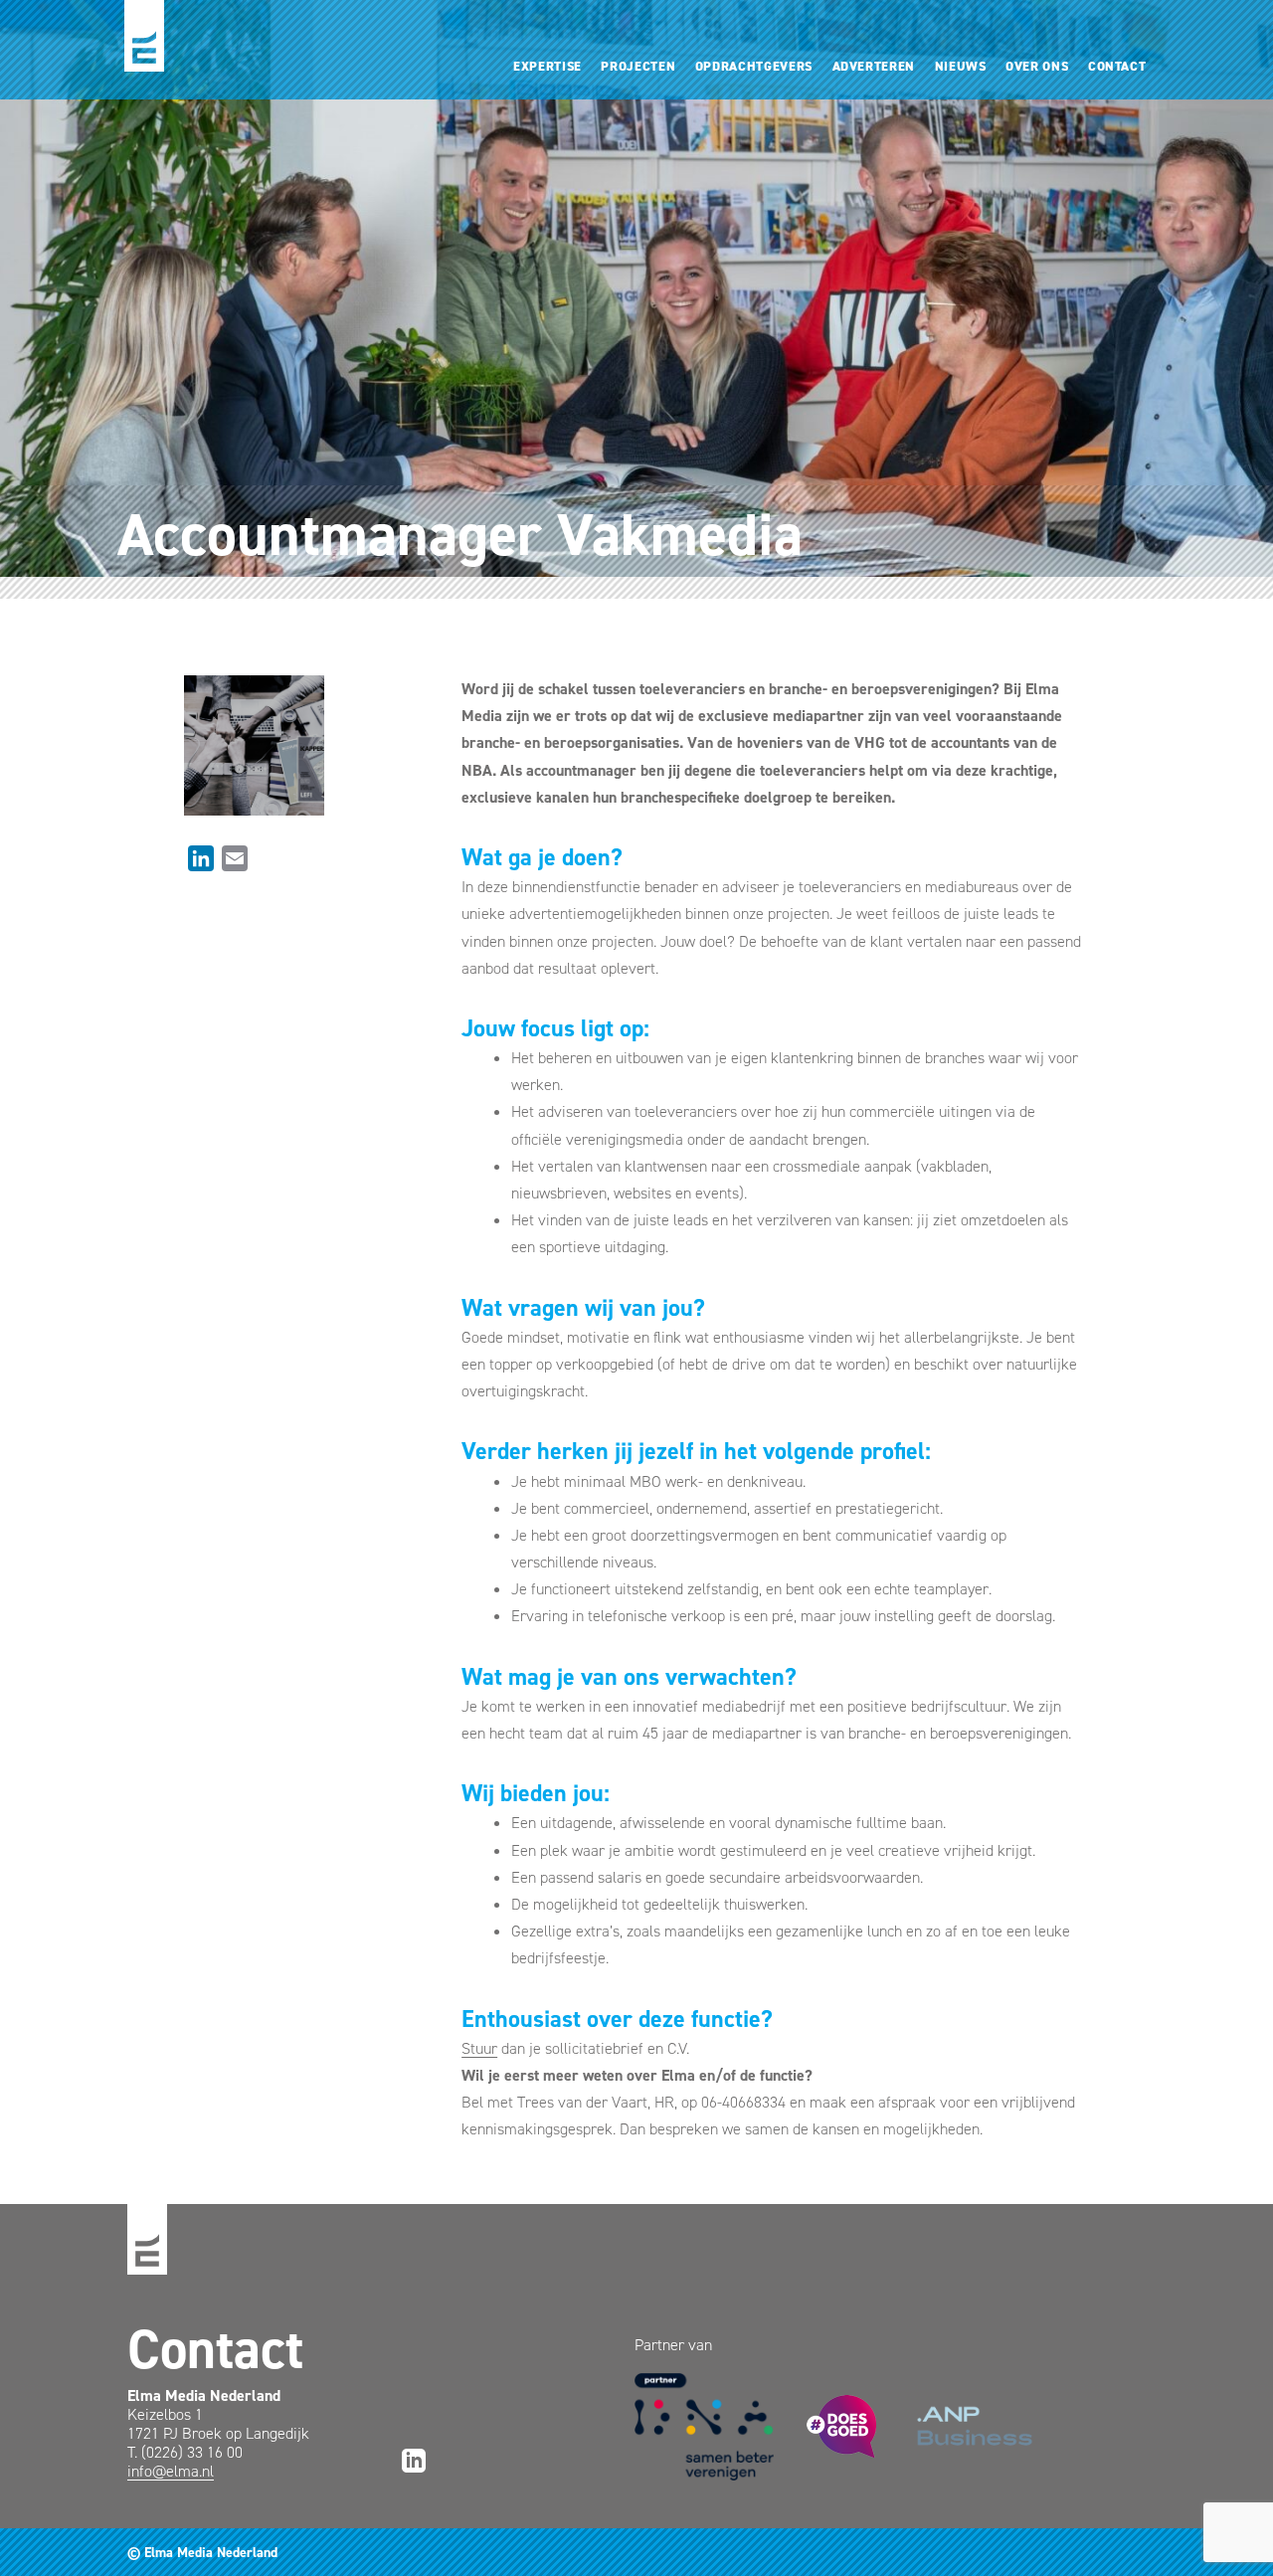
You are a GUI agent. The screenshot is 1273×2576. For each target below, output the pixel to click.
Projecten (638, 66)
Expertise (547, 66)
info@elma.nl (171, 2471)
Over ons (1037, 66)
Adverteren (874, 66)
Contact (1117, 66)
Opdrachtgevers (754, 66)
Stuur (479, 2048)
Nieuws (961, 66)
